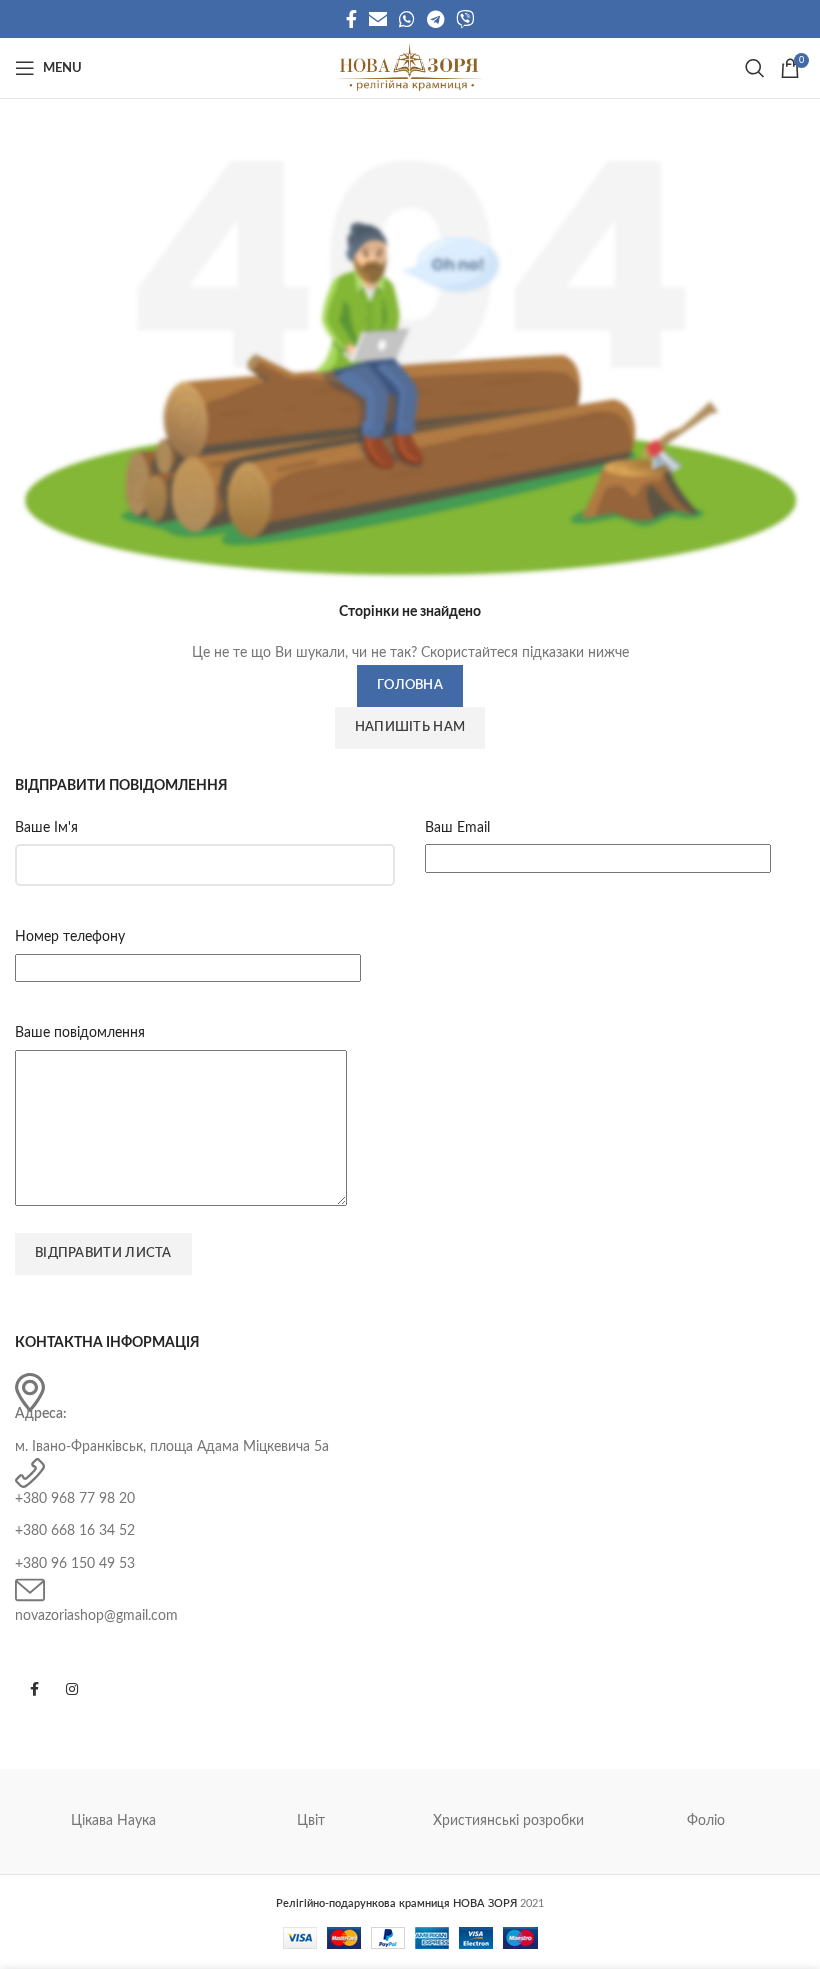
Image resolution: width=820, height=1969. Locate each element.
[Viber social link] (465, 19)
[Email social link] (378, 19)
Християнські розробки (508, 1821)
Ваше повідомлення (80, 1033)
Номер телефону (70, 937)
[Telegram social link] (435, 19)
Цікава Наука (113, 1821)
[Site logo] (409, 68)
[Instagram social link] (72, 1689)
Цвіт (311, 1821)
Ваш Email (457, 828)
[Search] (752, 68)
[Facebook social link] (351, 19)
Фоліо (706, 1821)
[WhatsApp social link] (407, 19)
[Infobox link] (410, 1415)
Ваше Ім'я (46, 828)
